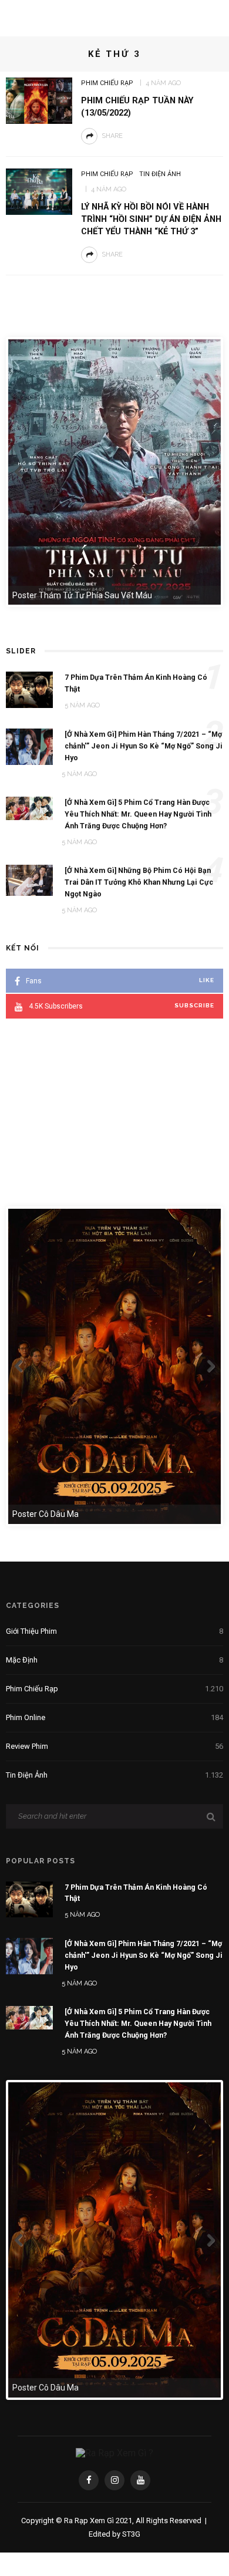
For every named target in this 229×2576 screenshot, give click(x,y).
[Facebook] (89, 2480)
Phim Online (114, 1717)
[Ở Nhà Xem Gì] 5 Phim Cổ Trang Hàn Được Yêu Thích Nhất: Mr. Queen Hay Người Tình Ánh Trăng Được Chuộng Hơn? (138, 2023)
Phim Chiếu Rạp (107, 83)
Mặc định (114, 1660)
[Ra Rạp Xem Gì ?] (114, 2453)
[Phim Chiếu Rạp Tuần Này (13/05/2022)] (39, 100)
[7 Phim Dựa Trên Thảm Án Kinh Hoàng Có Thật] (29, 1899)
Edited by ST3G (114, 2534)
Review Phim (114, 1746)
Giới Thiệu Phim (114, 1631)
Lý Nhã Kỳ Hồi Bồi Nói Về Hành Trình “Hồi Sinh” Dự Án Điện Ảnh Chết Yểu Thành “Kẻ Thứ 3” (151, 219)
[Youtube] (140, 2480)
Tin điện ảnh (160, 174)
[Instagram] (114, 2480)
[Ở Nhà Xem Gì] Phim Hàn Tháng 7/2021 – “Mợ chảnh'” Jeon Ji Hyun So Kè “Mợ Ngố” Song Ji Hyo (144, 1955)
